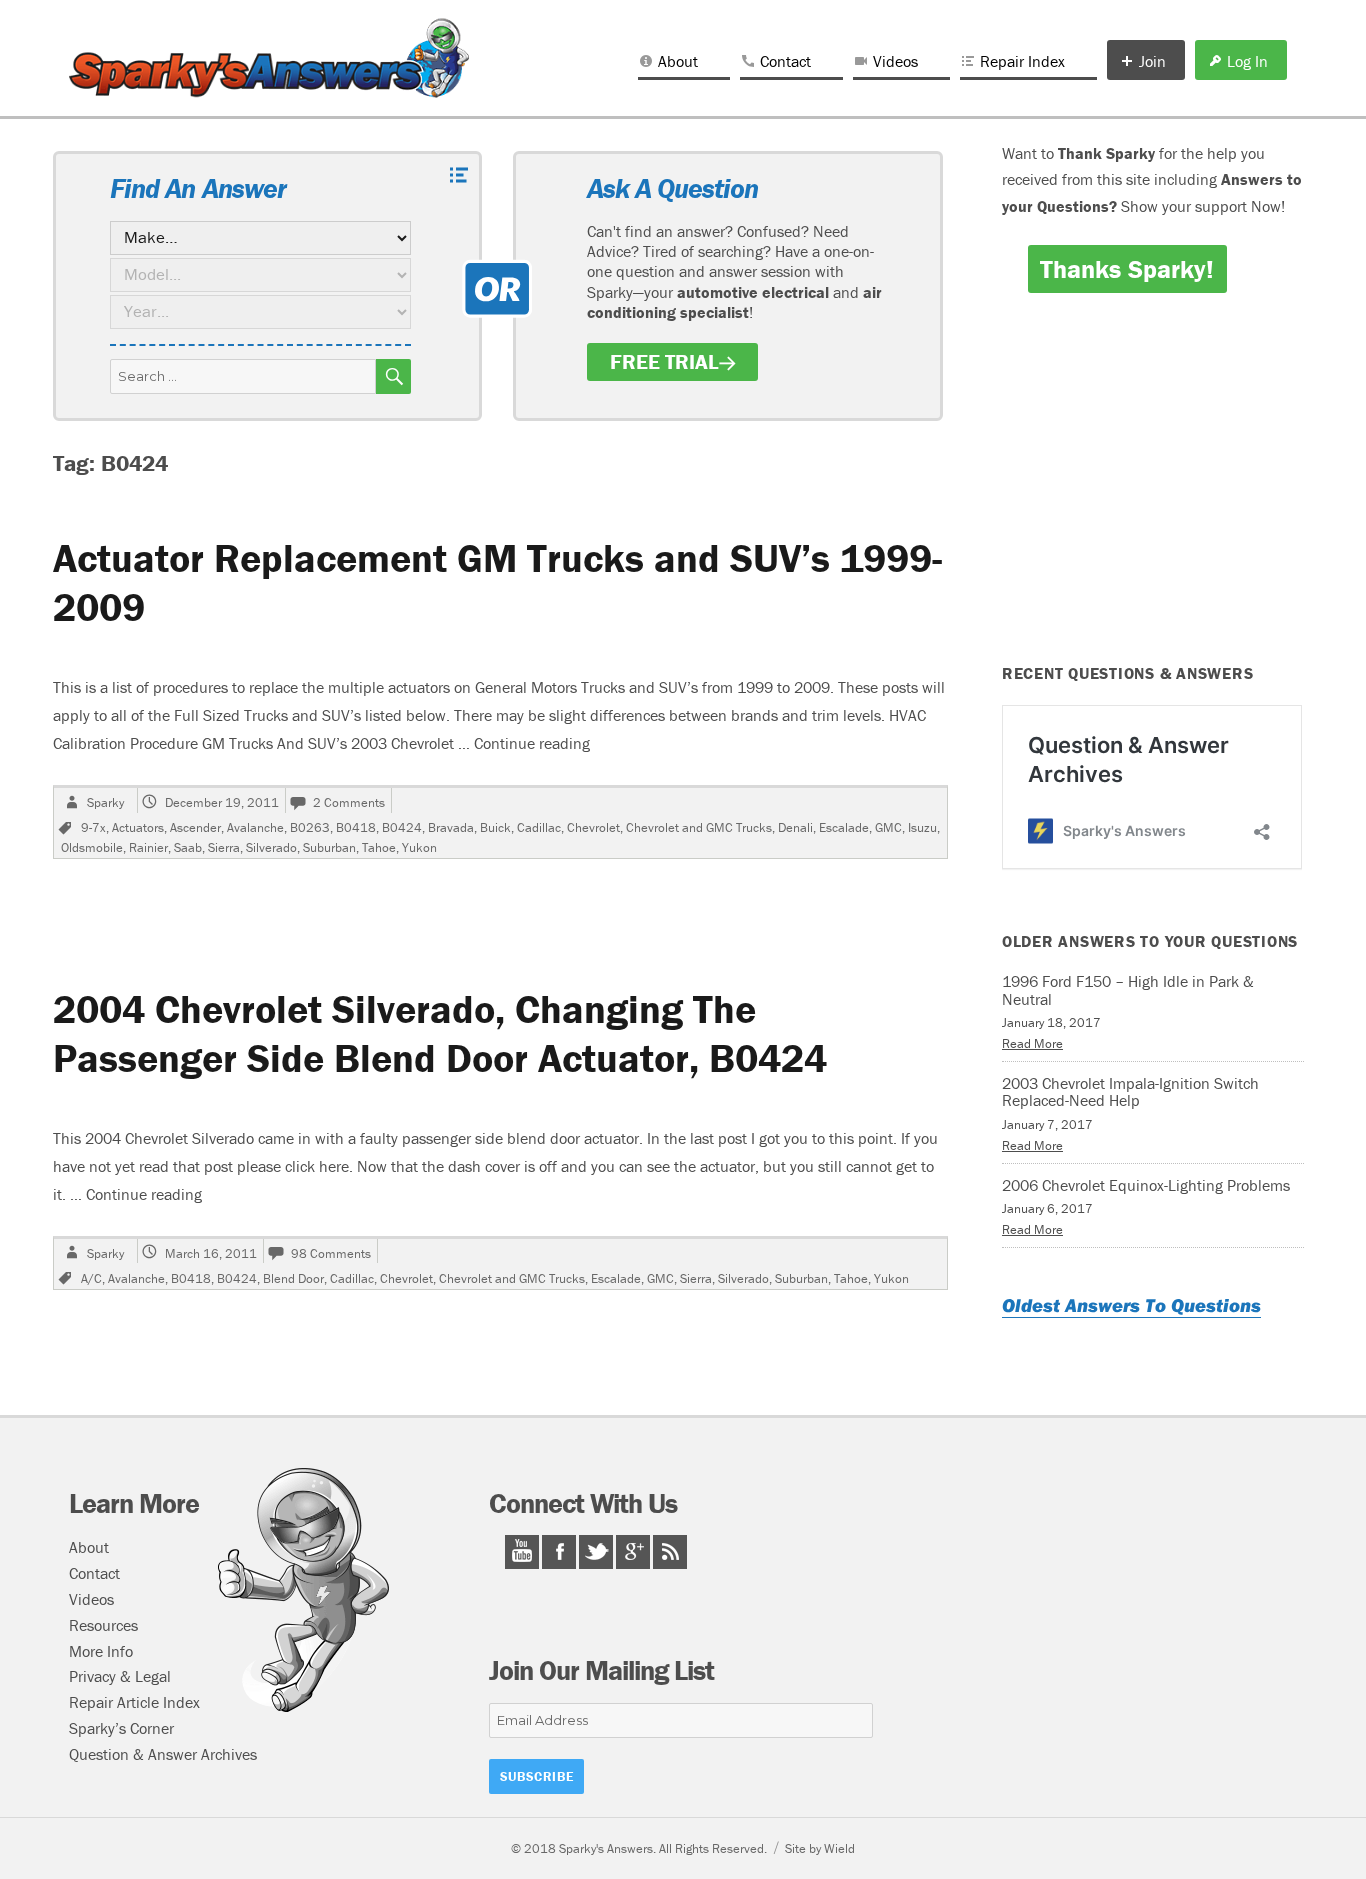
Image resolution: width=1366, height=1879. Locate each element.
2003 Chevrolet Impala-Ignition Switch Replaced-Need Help (1130, 1092)
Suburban (329, 847)
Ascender (195, 827)
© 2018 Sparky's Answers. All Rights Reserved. (639, 1848)
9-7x (93, 827)
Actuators (138, 827)
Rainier (148, 847)
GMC (888, 827)
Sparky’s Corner (121, 1728)
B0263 (310, 827)
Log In (1247, 61)
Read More (1032, 1043)
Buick (495, 827)
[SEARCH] (393, 376)
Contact (785, 61)
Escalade (844, 827)
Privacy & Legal (120, 1676)
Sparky (105, 802)
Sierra (224, 847)
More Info (101, 1651)
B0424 (402, 827)
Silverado (271, 847)
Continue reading (532, 743)
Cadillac (539, 827)
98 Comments (331, 1253)
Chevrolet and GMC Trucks (699, 827)
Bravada (451, 827)
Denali (795, 827)
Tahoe (379, 847)
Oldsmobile (92, 847)
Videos (895, 61)
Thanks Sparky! (1127, 269)
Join (1152, 61)
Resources (103, 1625)
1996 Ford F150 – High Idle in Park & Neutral (1128, 990)
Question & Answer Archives (163, 1754)
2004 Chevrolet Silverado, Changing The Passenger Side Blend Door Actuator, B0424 (440, 1033)
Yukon (419, 847)
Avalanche (255, 827)
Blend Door (293, 1278)
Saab (188, 847)
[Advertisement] (1156, 492)
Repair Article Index (134, 1702)
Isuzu (922, 827)
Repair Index (1022, 61)
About (678, 61)
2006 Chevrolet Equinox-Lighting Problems (1146, 1185)
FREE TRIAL (664, 362)
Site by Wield (820, 1848)
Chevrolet (593, 827)
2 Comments (349, 802)
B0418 (356, 827)
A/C (91, 1278)
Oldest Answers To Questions (1131, 1305)
